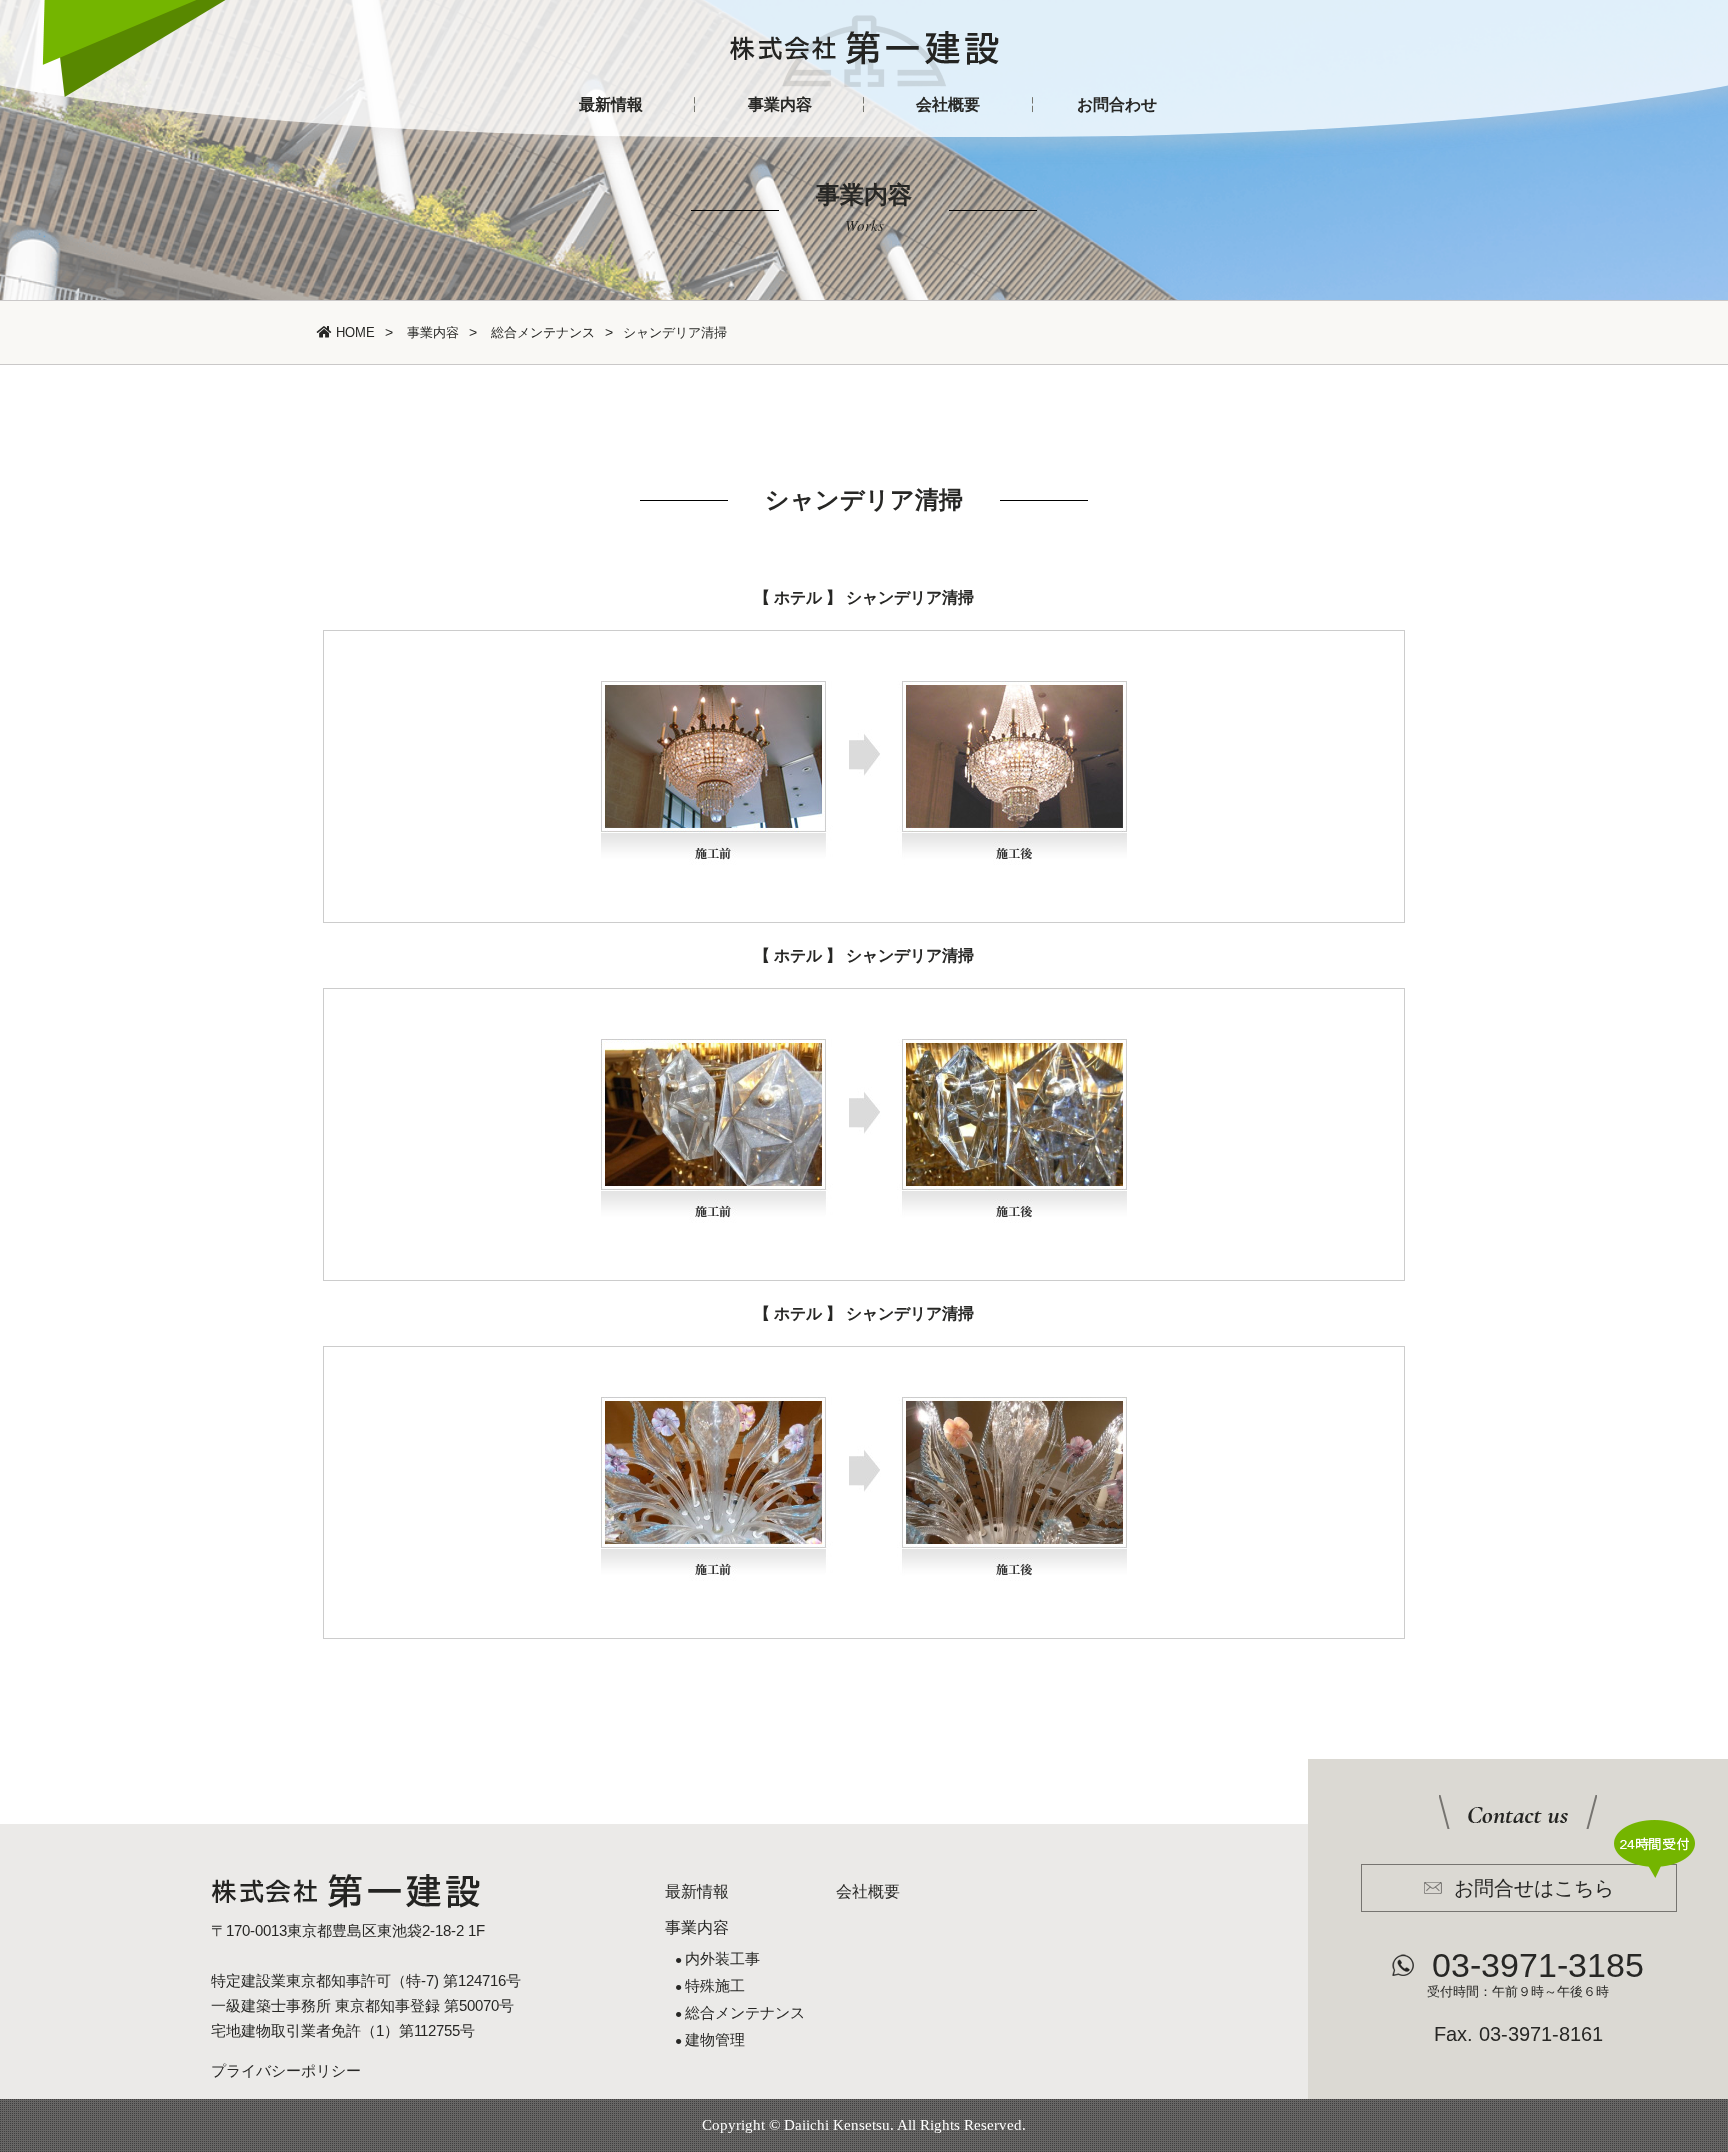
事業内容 (780, 104)
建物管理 (715, 2039)
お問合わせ (1117, 104)
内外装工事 (722, 1958)
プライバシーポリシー (286, 2070)
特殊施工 (715, 1985)
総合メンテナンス (541, 332)
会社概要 (948, 104)
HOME (353, 332)
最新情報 (611, 104)
